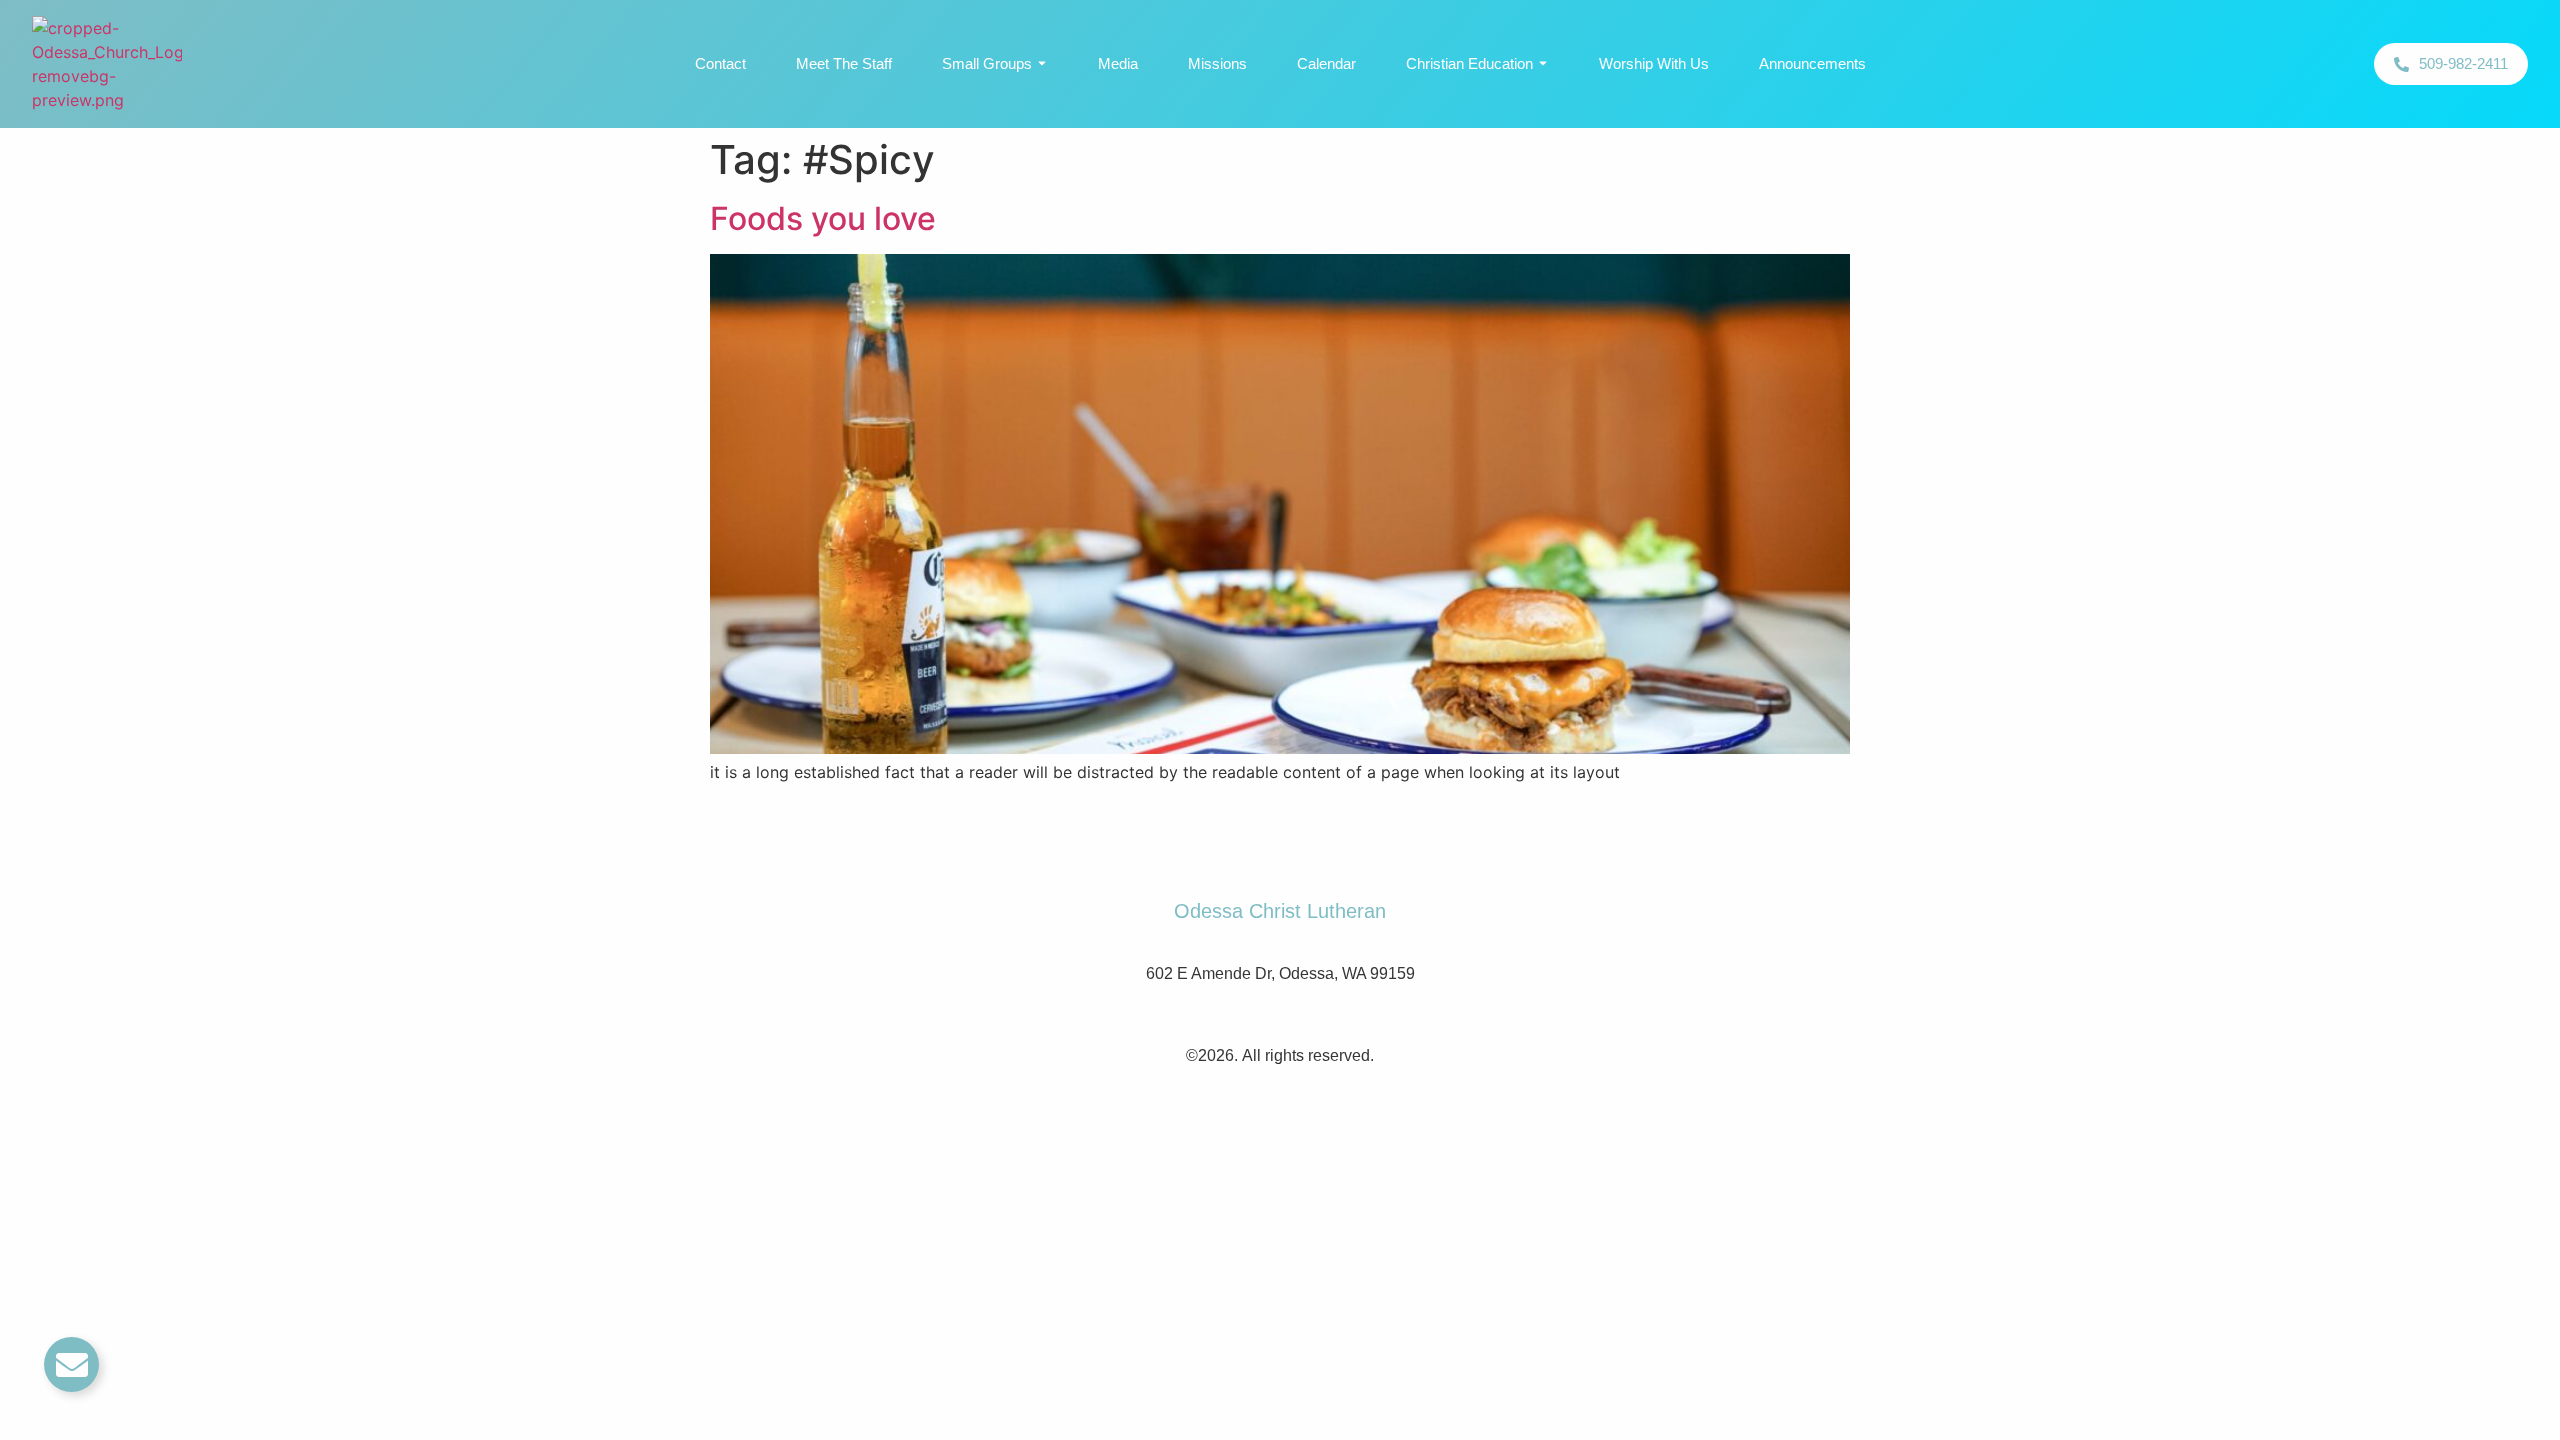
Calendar (1326, 63)
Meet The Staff (844, 63)
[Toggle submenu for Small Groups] (1040, 64)
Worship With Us (1654, 63)
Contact (720, 63)
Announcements (1812, 63)
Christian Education (1469, 63)
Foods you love (823, 218)
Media (1118, 63)
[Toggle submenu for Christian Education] (1541, 64)
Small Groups (987, 63)
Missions (1217, 63)
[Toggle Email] (71, 1364)
